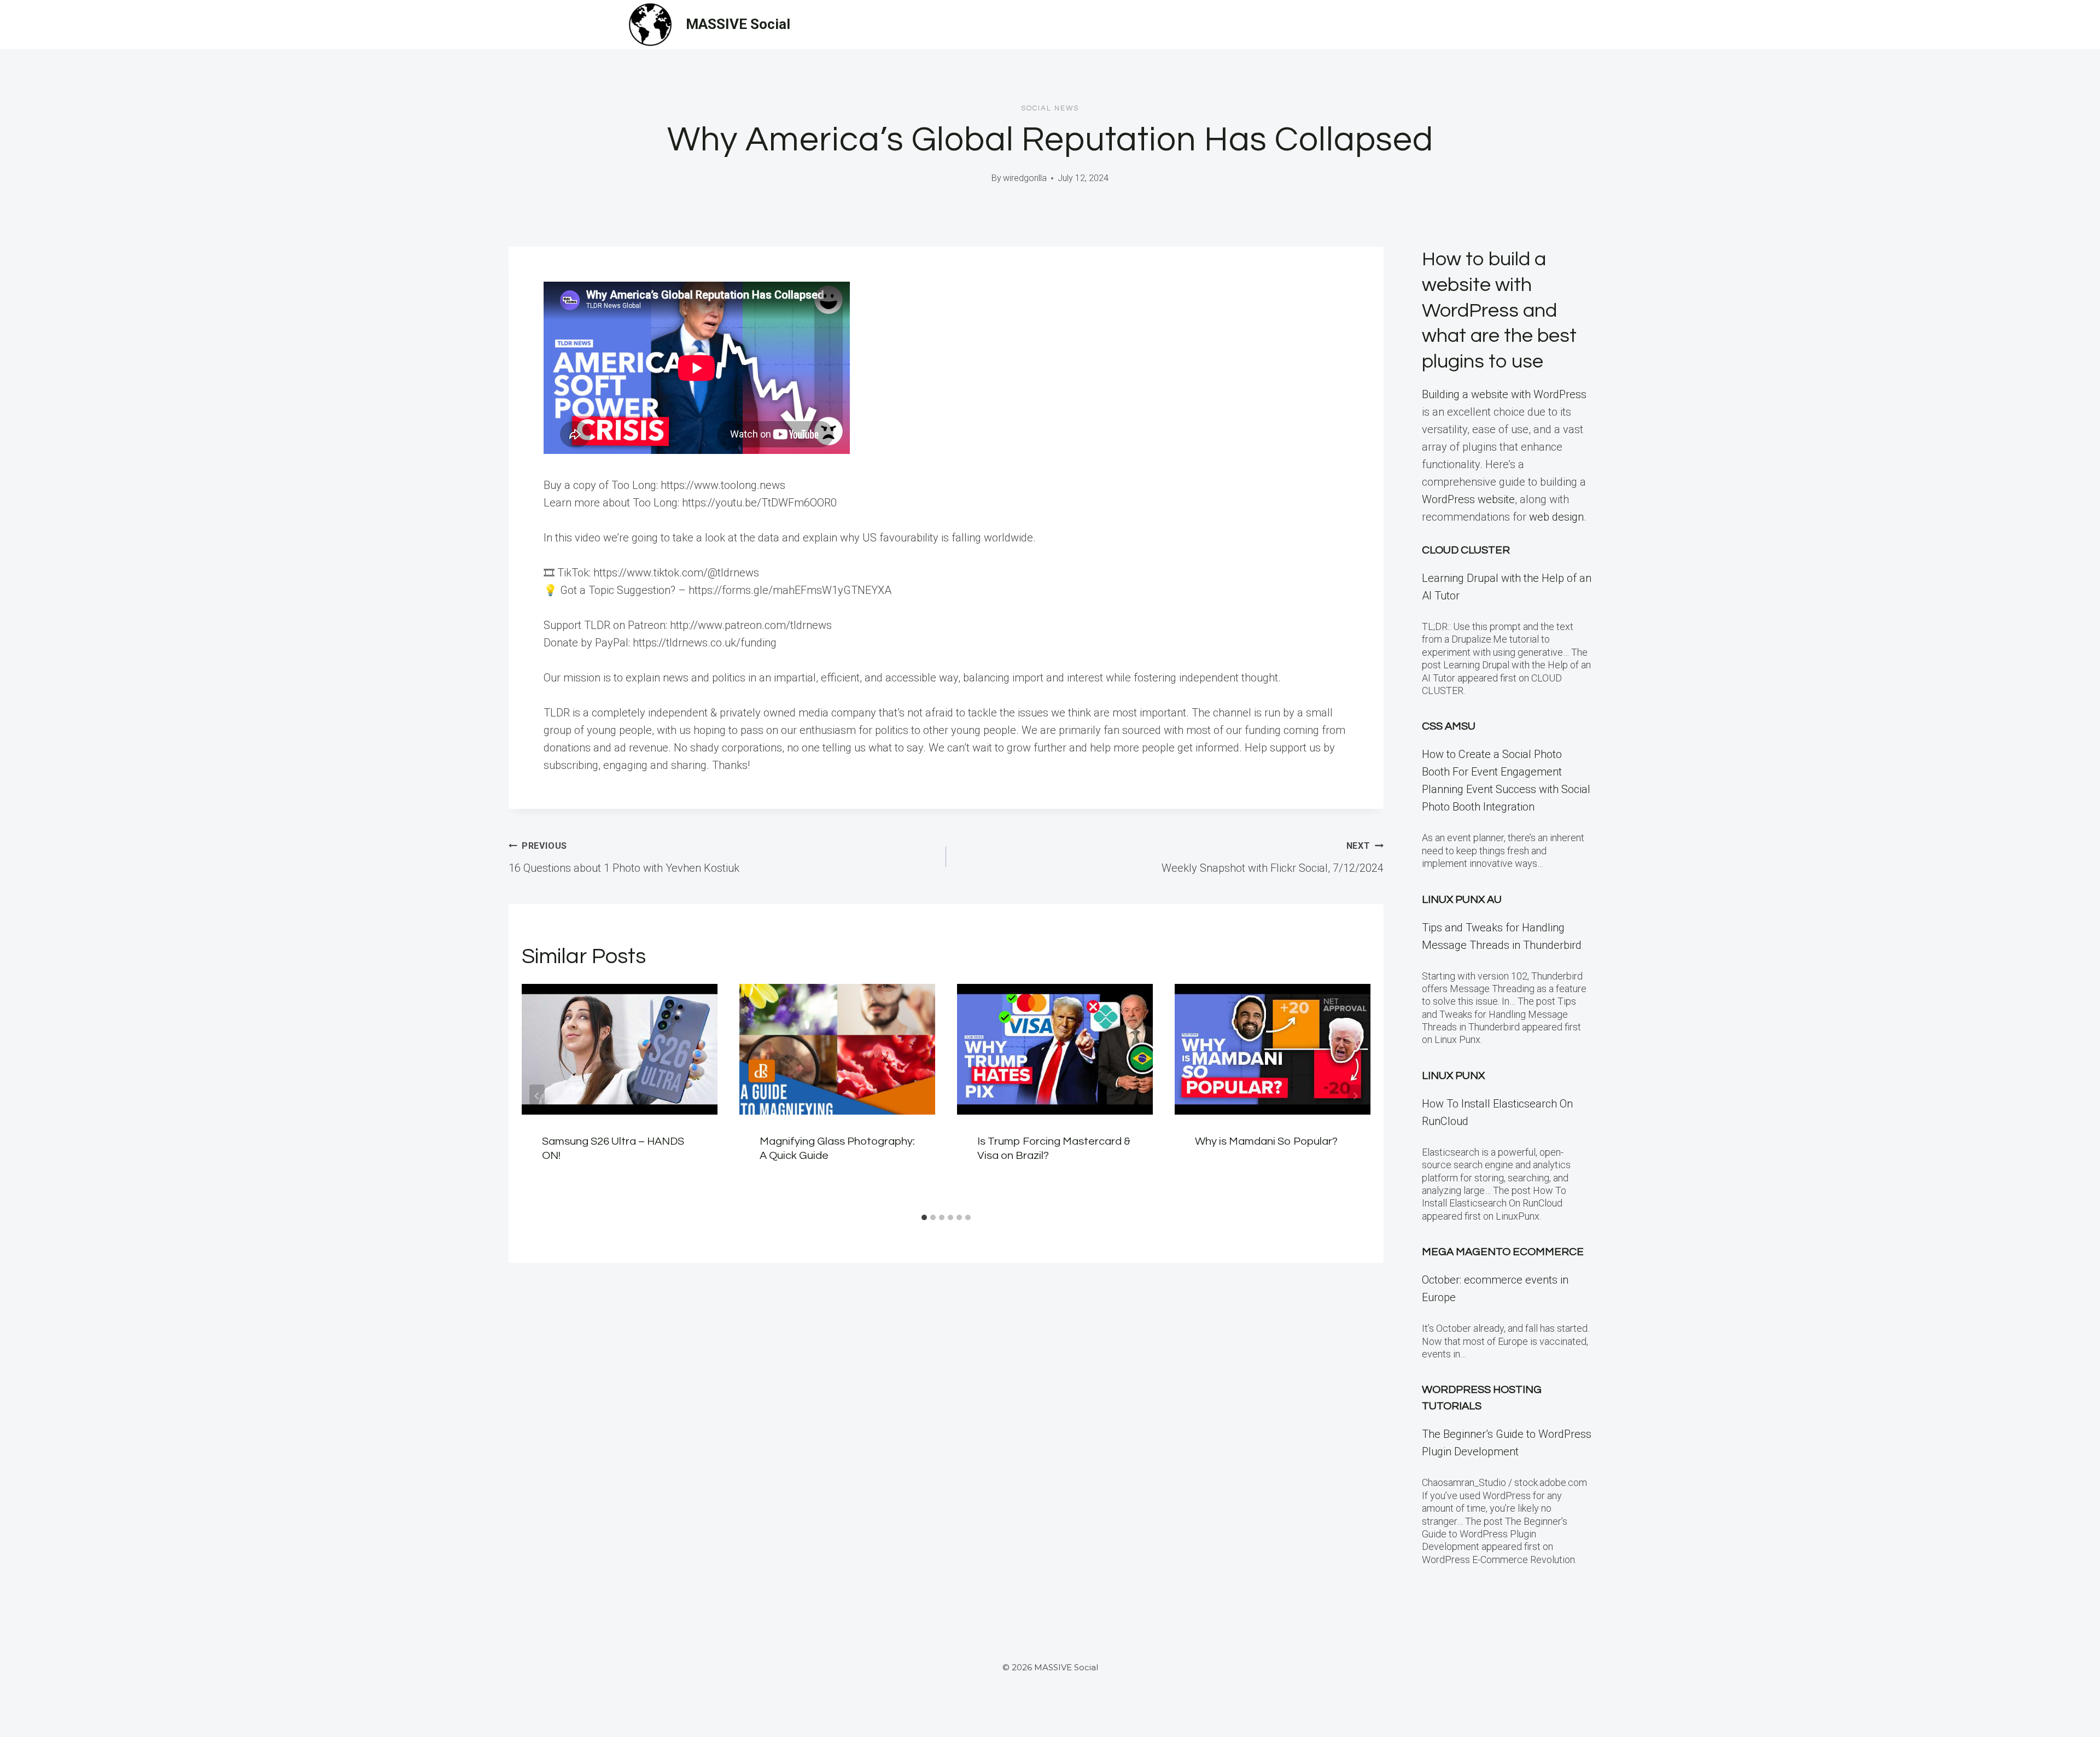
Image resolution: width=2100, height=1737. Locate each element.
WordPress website (1468, 499)
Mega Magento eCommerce (1503, 1252)
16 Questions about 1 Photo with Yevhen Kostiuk (624, 858)
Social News (1050, 108)
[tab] (924, 1217)
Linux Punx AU (1462, 900)
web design (1556, 517)
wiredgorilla (1025, 178)
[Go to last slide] (537, 1096)
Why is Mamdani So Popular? (1266, 1141)
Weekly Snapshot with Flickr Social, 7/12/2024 (1273, 858)
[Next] (1355, 1096)
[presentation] (620, 1049)
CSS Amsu (1449, 726)
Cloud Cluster (1466, 550)
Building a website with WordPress (1504, 394)
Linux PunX (1453, 1076)
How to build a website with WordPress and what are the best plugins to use (1499, 310)
